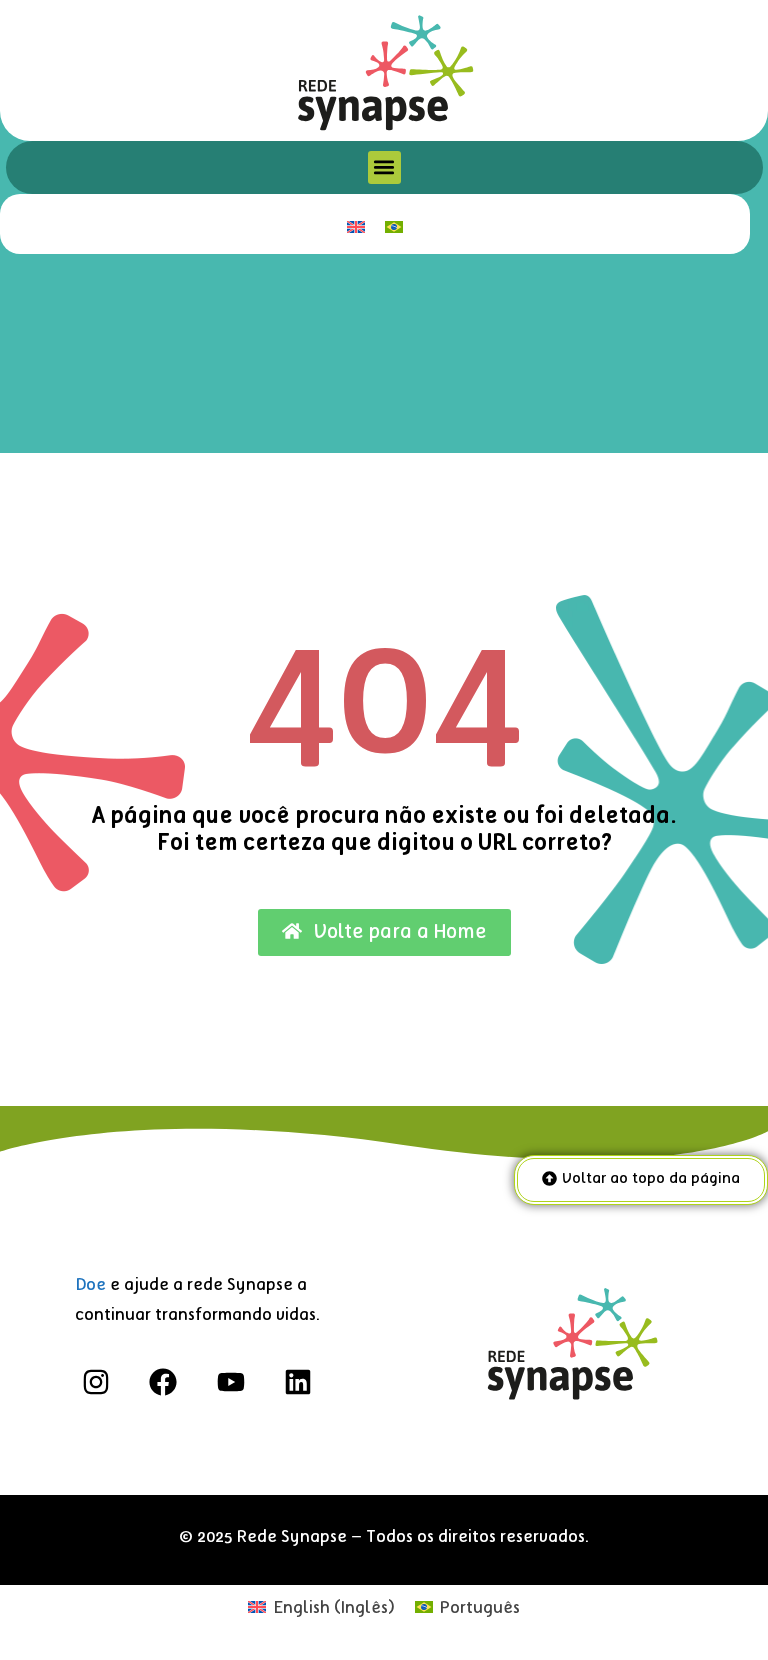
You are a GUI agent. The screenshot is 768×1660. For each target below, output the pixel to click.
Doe (90, 1284)
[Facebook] (163, 1382)
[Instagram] (96, 1382)
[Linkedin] (297, 1382)
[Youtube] (230, 1382)
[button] (384, 167)
